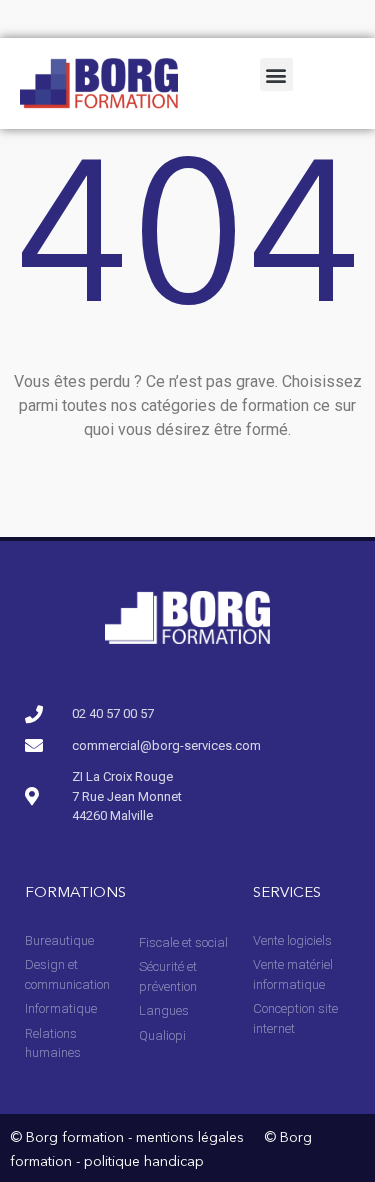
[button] (276, 74)
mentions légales (190, 1138)
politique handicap (144, 1162)
